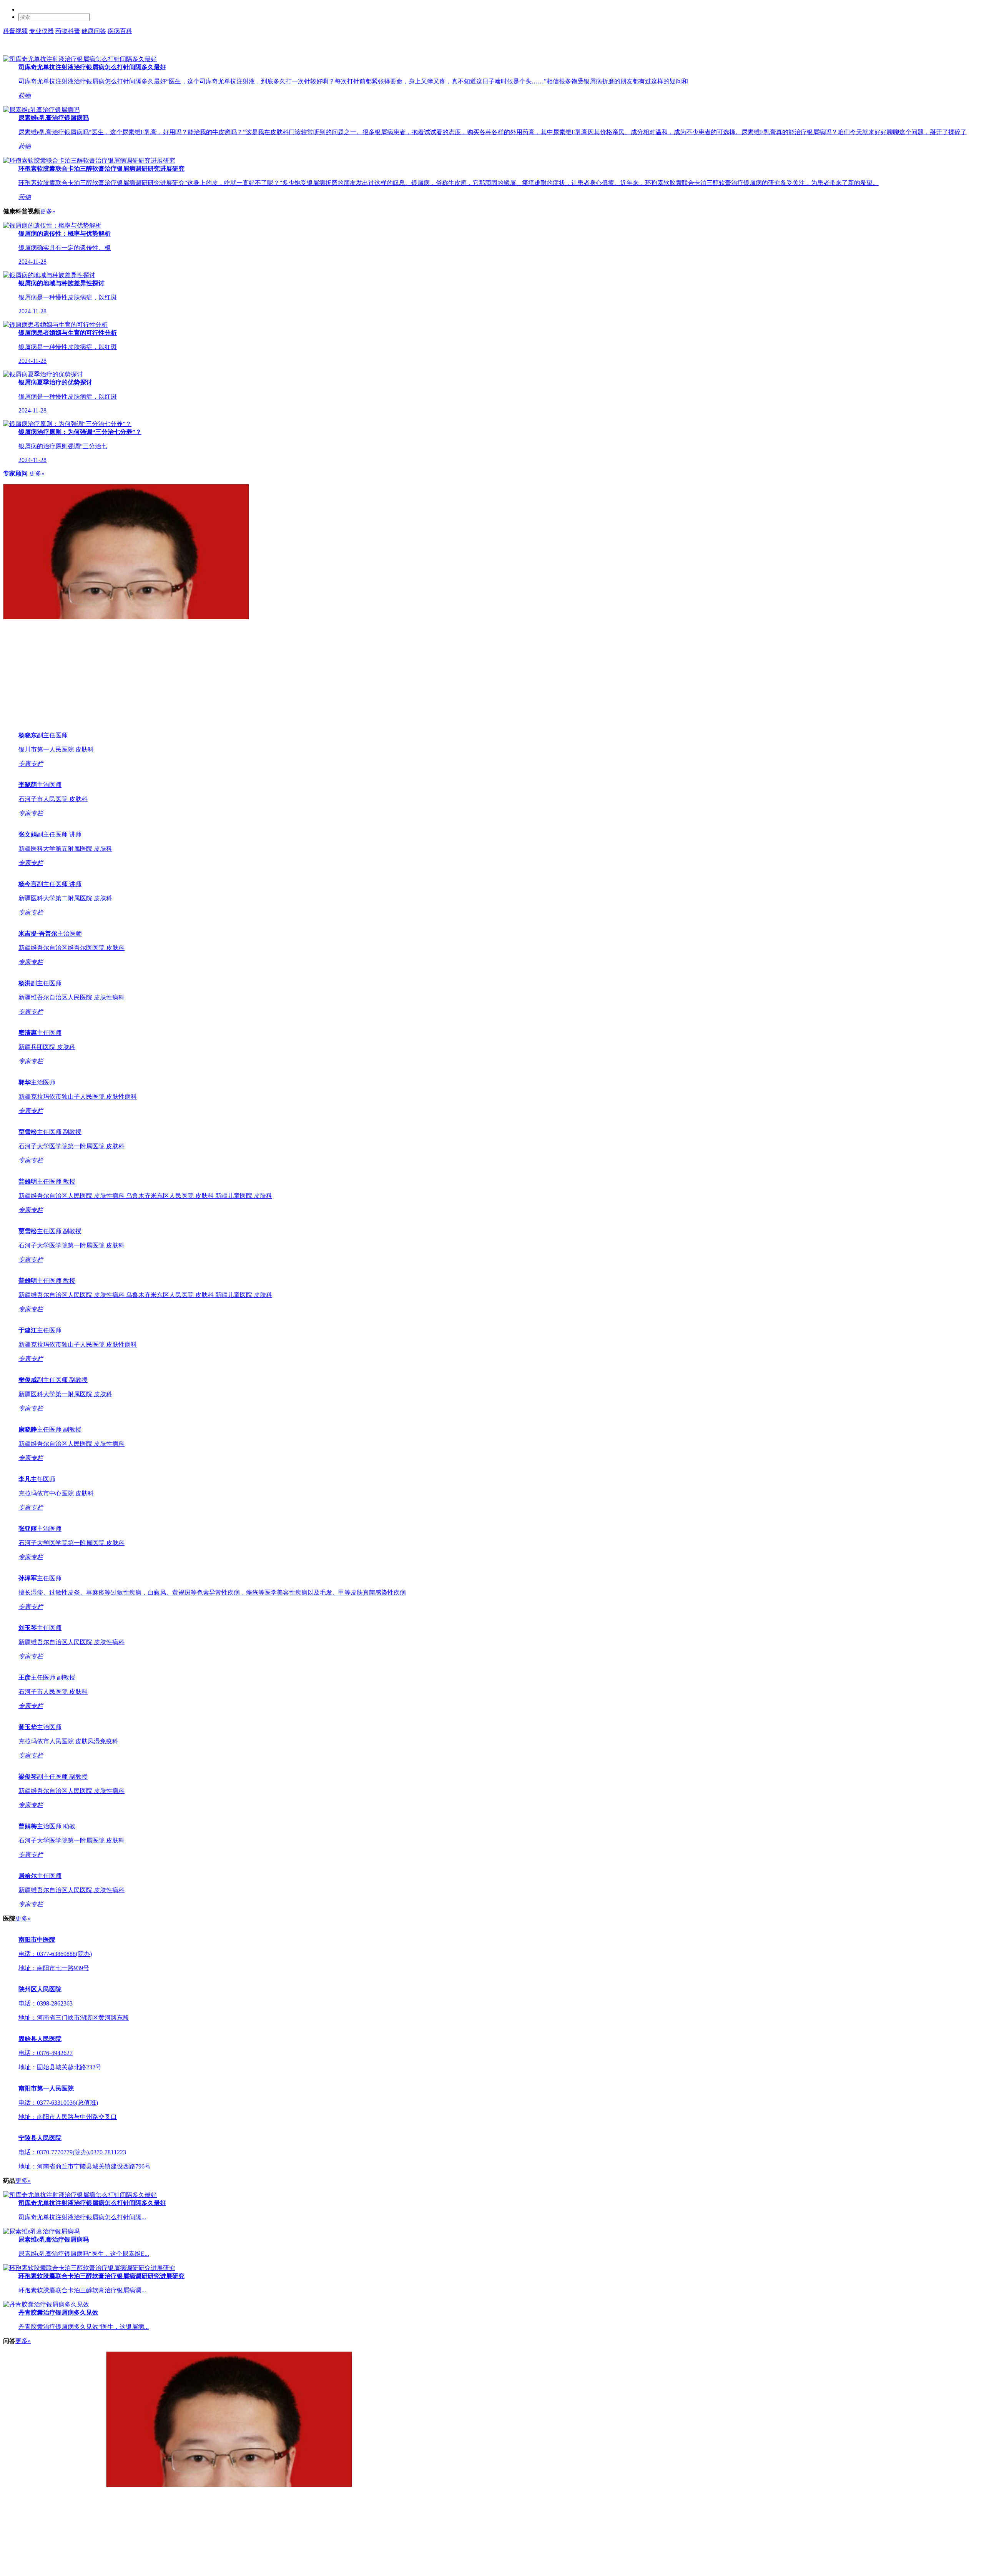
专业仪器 (42, 31)
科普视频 (15, 31)
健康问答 (94, 31)
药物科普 (68, 31)
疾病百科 (120, 31)
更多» (48, 211)
